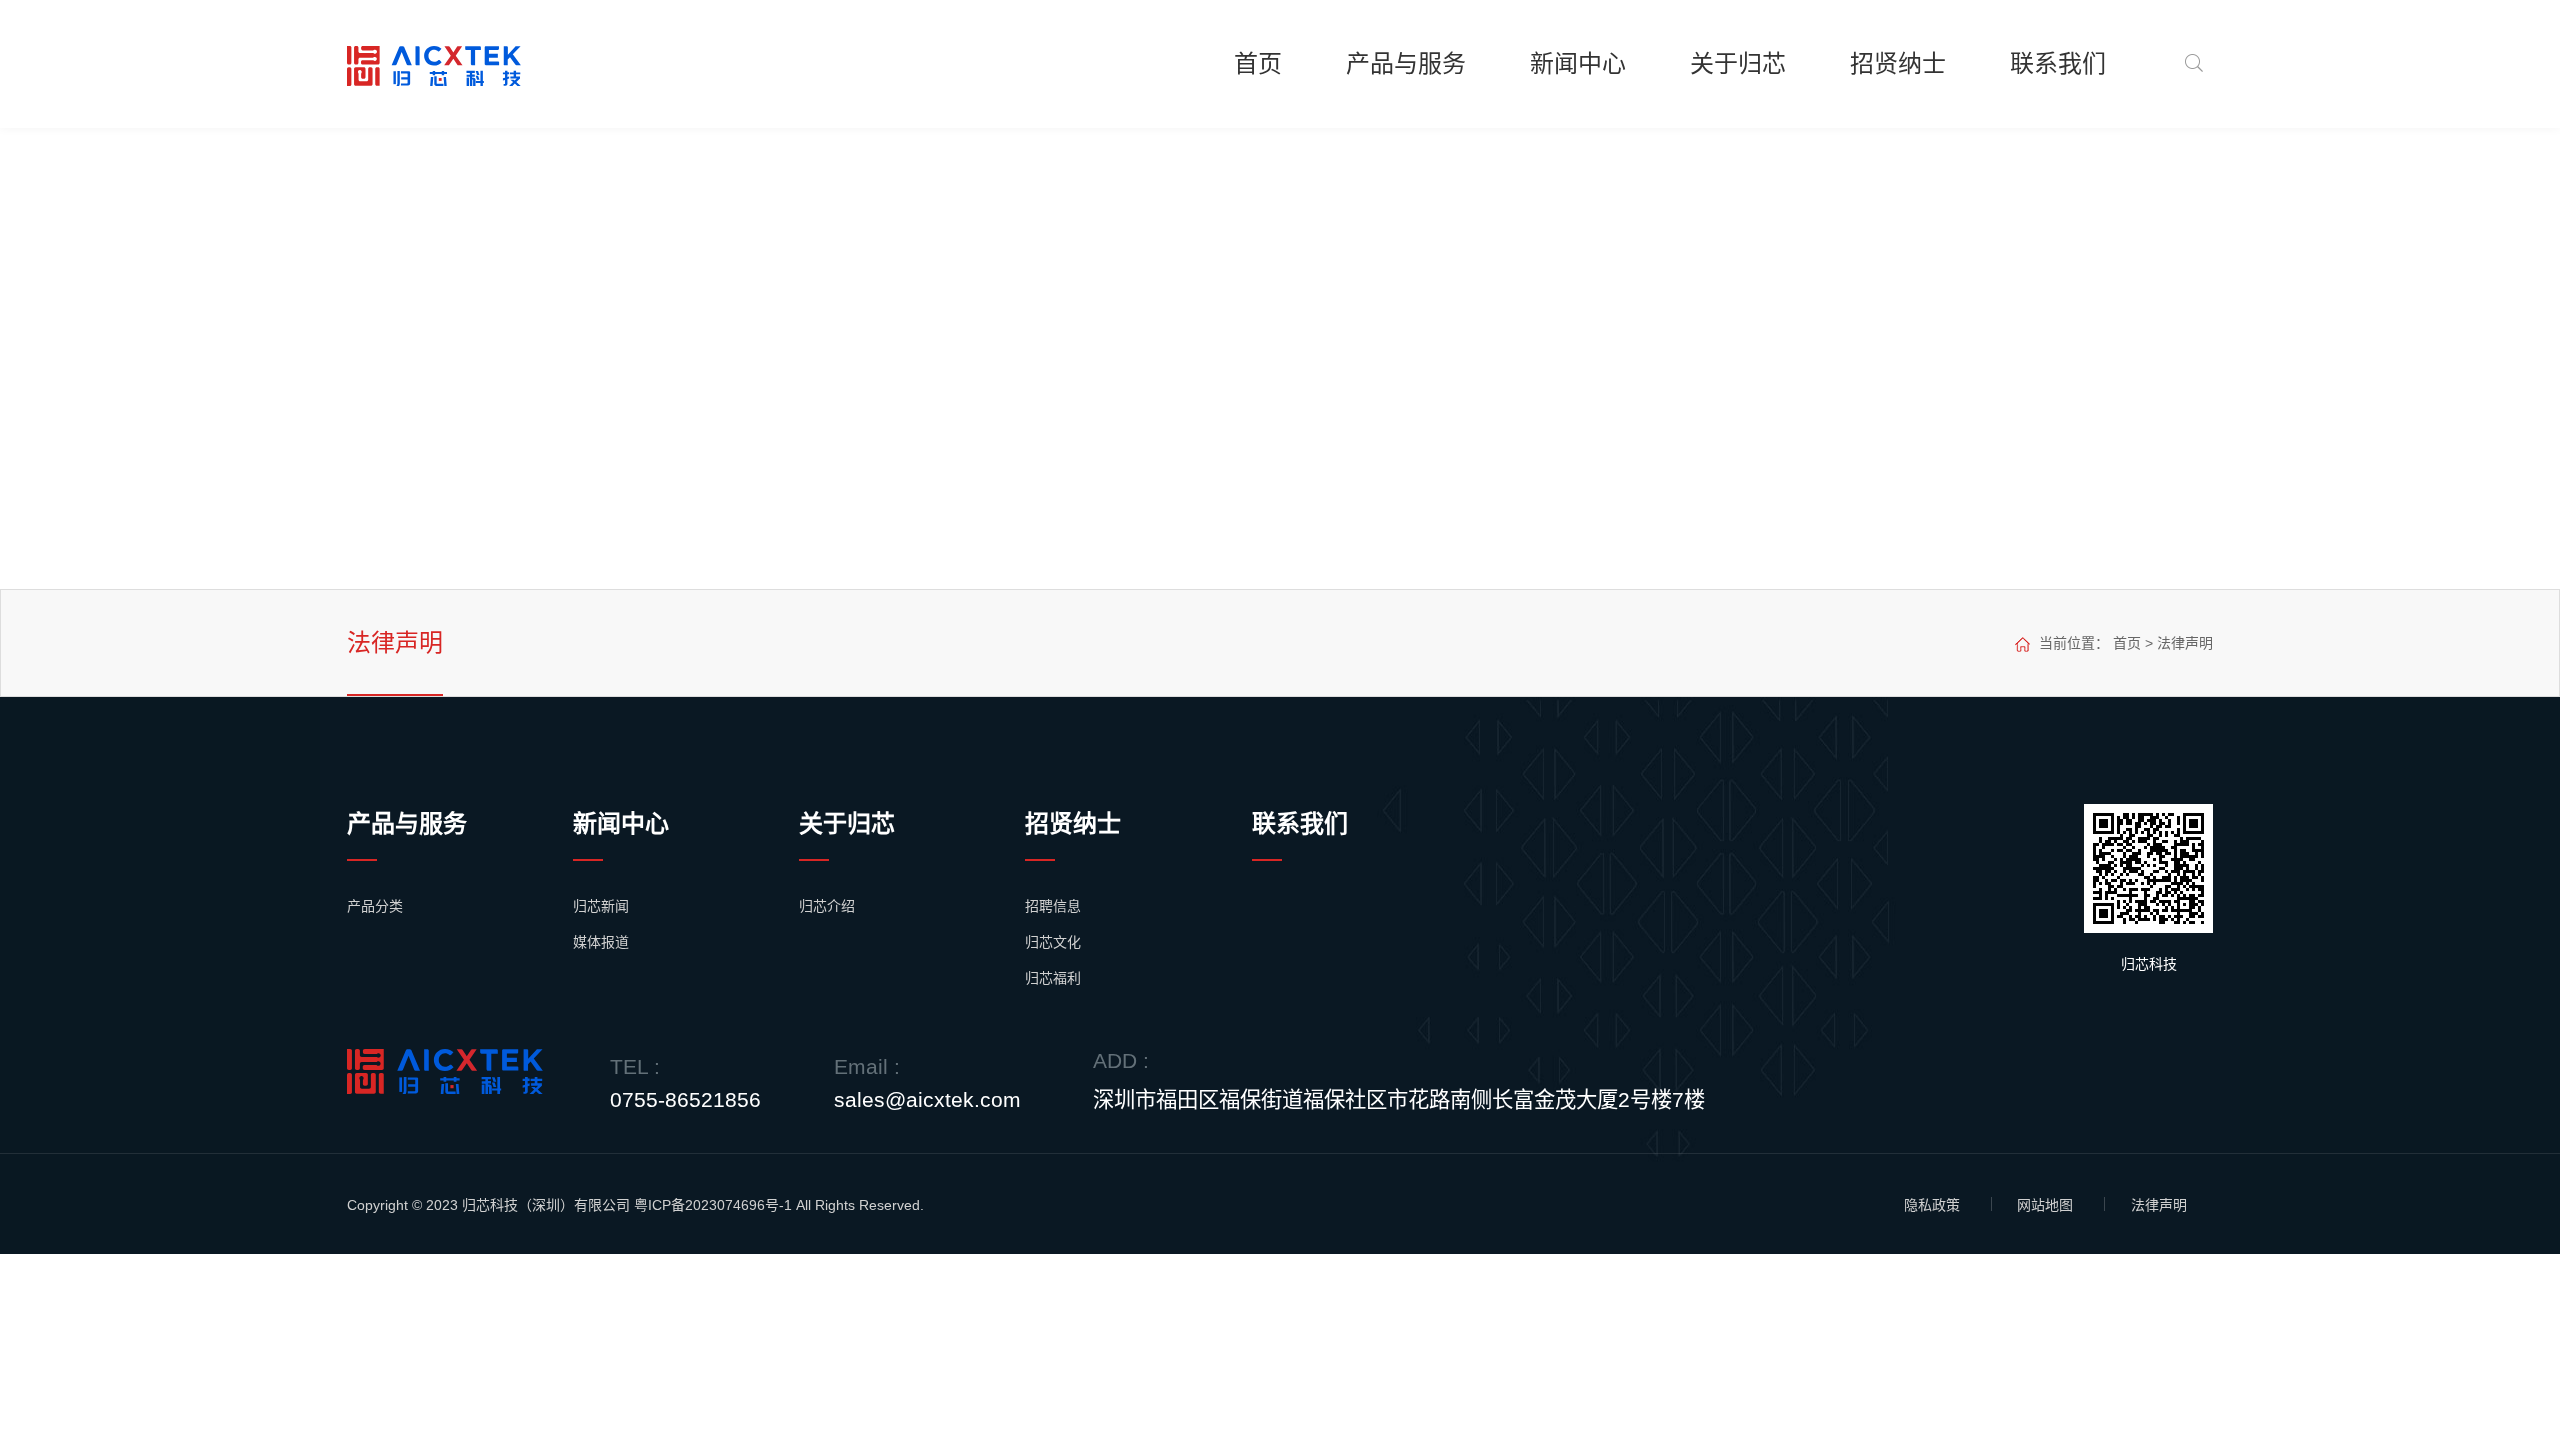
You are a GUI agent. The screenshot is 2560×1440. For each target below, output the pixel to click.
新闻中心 (1578, 63)
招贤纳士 (1898, 63)
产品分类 (375, 906)
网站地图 (2045, 1205)
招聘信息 (1053, 906)
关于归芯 (1738, 63)
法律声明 (395, 642)
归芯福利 (1053, 978)
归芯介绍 (827, 906)
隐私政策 (1932, 1205)
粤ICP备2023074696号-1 (713, 1205)
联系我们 (2058, 63)
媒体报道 (601, 942)
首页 (1258, 63)
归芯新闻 (601, 906)
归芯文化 (1053, 942)
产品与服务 (1406, 63)
